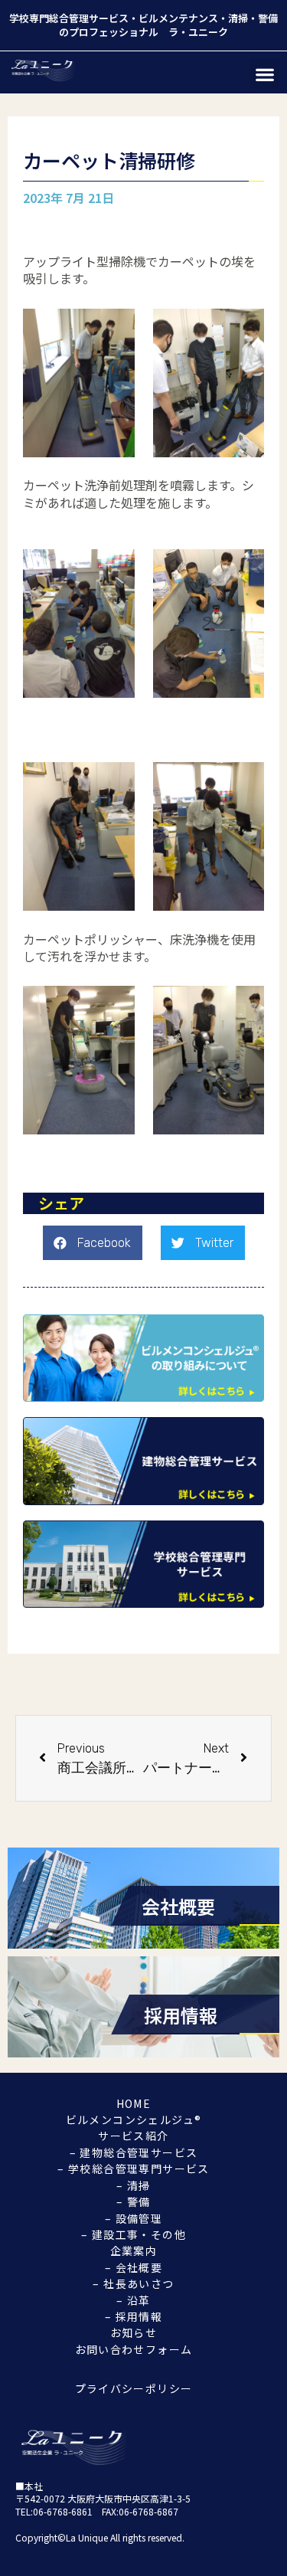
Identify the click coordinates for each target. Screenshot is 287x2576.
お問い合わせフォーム (134, 2349)
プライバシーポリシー (134, 2388)
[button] (264, 74)
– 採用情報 (134, 2316)
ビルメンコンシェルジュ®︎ (134, 2119)
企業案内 (134, 2250)
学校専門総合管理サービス (69, 18)
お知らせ (134, 2332)
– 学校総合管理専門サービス (134, 2168)
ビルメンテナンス (178, 18)
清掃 (238, 18)
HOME (134, 2103)
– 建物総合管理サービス (134, 2152)
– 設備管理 (134, 2218)
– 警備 (134, 2201)
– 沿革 (134, 2300)
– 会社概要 (134, 2267)
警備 (268, 18)
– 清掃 (134, 2185)
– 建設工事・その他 (134, 2234)
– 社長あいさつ (133, 2283)
